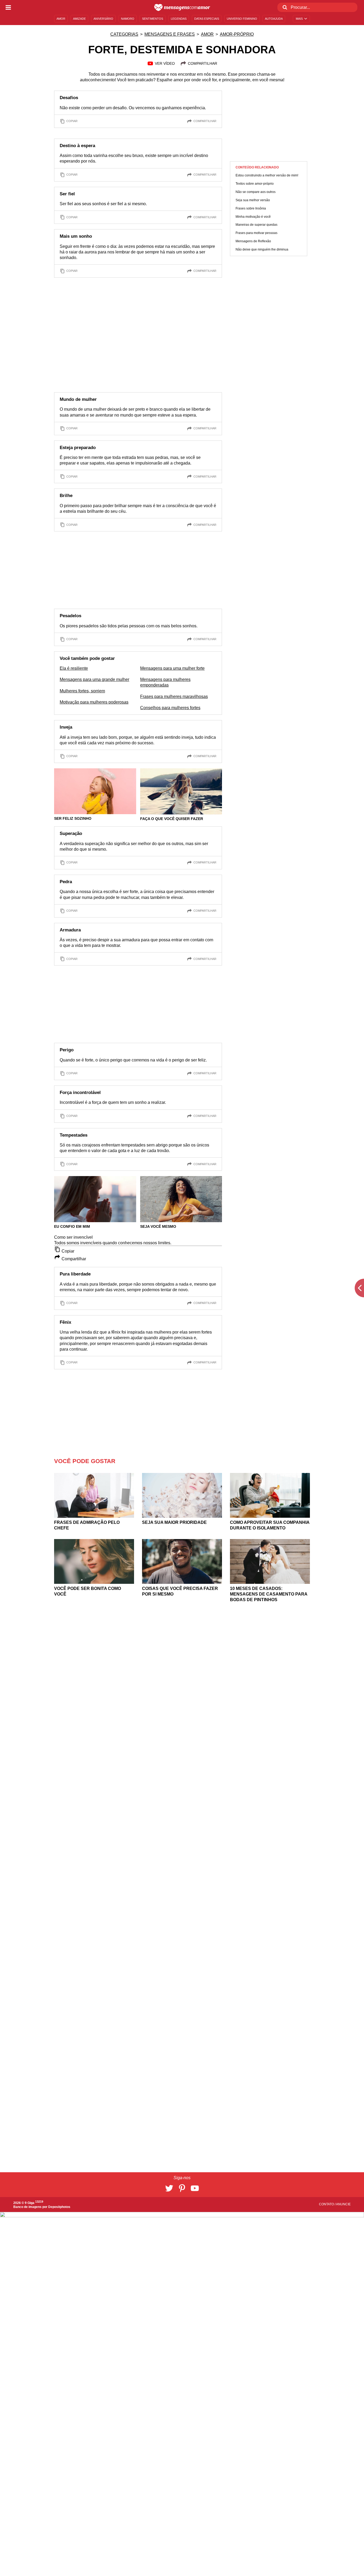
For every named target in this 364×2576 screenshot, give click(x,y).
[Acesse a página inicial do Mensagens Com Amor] (182, 7)
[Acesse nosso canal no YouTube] (195, 2188)
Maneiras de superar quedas (256, 225)
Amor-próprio (237, 34)
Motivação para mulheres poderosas (94, 702)
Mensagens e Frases (170, 34)
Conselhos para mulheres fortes (170, 708)
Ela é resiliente (74, 668)
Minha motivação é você (253, 217)
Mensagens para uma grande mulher (94, 679)
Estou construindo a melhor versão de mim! (267, 176)
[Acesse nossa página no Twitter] (169, 2188)
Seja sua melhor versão (253, 200)
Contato (327, 2204)
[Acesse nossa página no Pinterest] (182, 2188)
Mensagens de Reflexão (253, 241)
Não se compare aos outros (256, 192)
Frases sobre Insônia (251, 208)
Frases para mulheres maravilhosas (174, 697)
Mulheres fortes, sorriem (82, 691)
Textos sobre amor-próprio (255, 184)
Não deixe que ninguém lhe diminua (262, 250)
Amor (207, 34)
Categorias (124, 34)
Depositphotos (59, 2207)
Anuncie (343, 2204)
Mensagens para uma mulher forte (172, 668)
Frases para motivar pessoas (256, 233)
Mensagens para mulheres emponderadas (165, 682)
